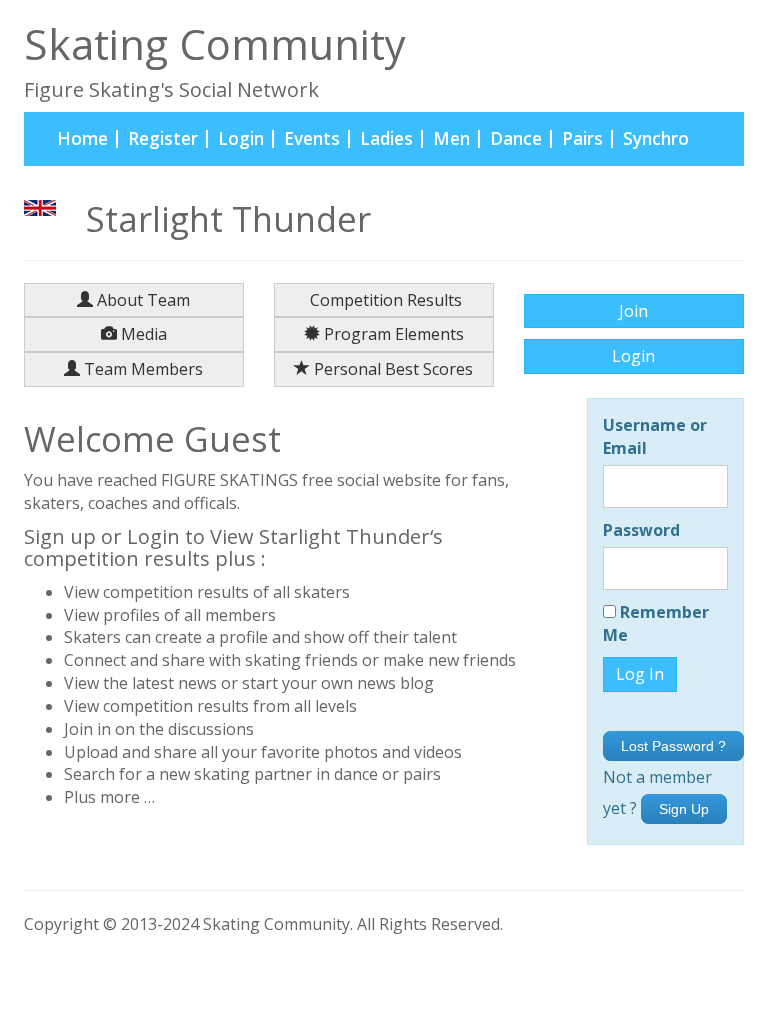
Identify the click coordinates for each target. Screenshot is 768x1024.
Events (312, 138)
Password (641, 530)
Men (451, 138)
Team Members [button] (141, 369)
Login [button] (633, 356)
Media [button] (142, 334)
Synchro (656, 138)
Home (87, 138)
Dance (516, 138)
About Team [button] (141, 300)
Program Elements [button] (392, 334)
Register (163, 138)
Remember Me (656, 623)
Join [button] (633, 311)
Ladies (386, 138)
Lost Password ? (673, 746)
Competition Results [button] (384, 300)
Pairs (582, 138)
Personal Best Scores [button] (391, 369)
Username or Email (655, 436)
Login (241, 138)
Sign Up (684, 809)
